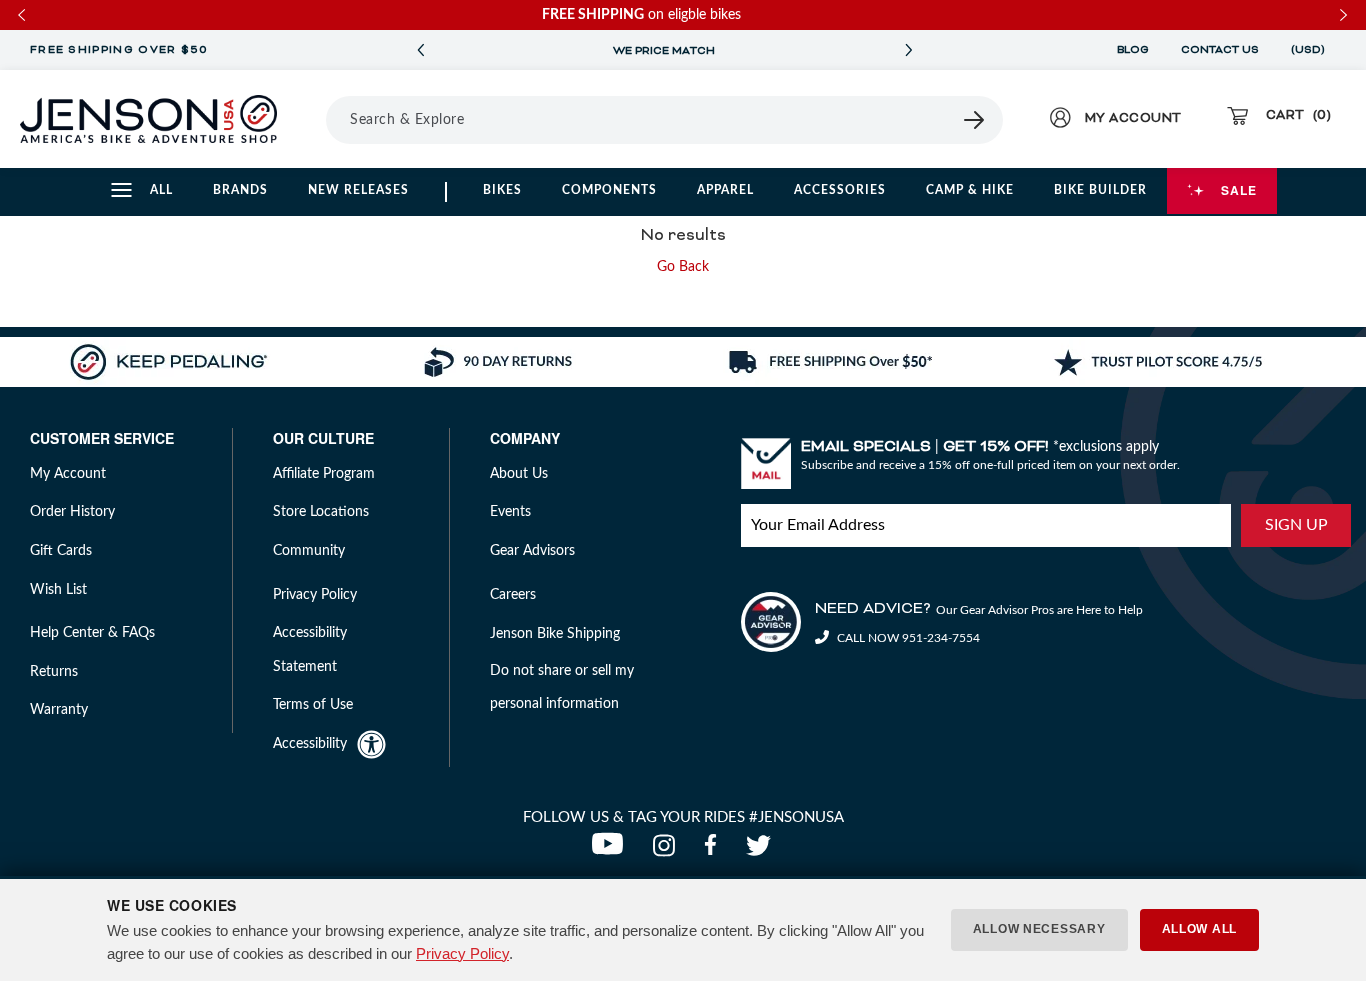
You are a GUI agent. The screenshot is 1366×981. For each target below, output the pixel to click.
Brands (240, 190)
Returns (54, 672)
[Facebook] (715, 851)
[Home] (148, 119)
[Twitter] (761, 851)
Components (609, 190)
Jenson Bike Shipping (555, 634)
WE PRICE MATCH (664, 51)
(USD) (1311, 50)
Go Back (683, 267)
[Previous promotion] (420, 50)
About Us (519, 474)
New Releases (358, 190)
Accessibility (310, 744)
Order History (72, 512)
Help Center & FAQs (92, 633)
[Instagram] (668, 851)
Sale (1239, 190)
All (161, 190)
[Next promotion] (908, 50)
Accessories (840, 190)
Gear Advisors (532, 551)
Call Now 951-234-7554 (907, 638)
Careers (513, 595)
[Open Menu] (319, 119)
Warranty (59, 710)
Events (510, 512)
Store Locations (321, 512)
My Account (68, 474)
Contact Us (1220, 50)
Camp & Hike (970, 190)
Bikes (502, 190)
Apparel (725, 190)
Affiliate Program (324, 474)
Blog (1133, 50)
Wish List (58, 590)
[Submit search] (975, 120)
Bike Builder (1100, 190)
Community (309, 551)
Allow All (1199, 929)
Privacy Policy (462, 953)
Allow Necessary (1039, 929)
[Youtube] (612, 851)
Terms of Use (313, 705)
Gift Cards (61, 551)
